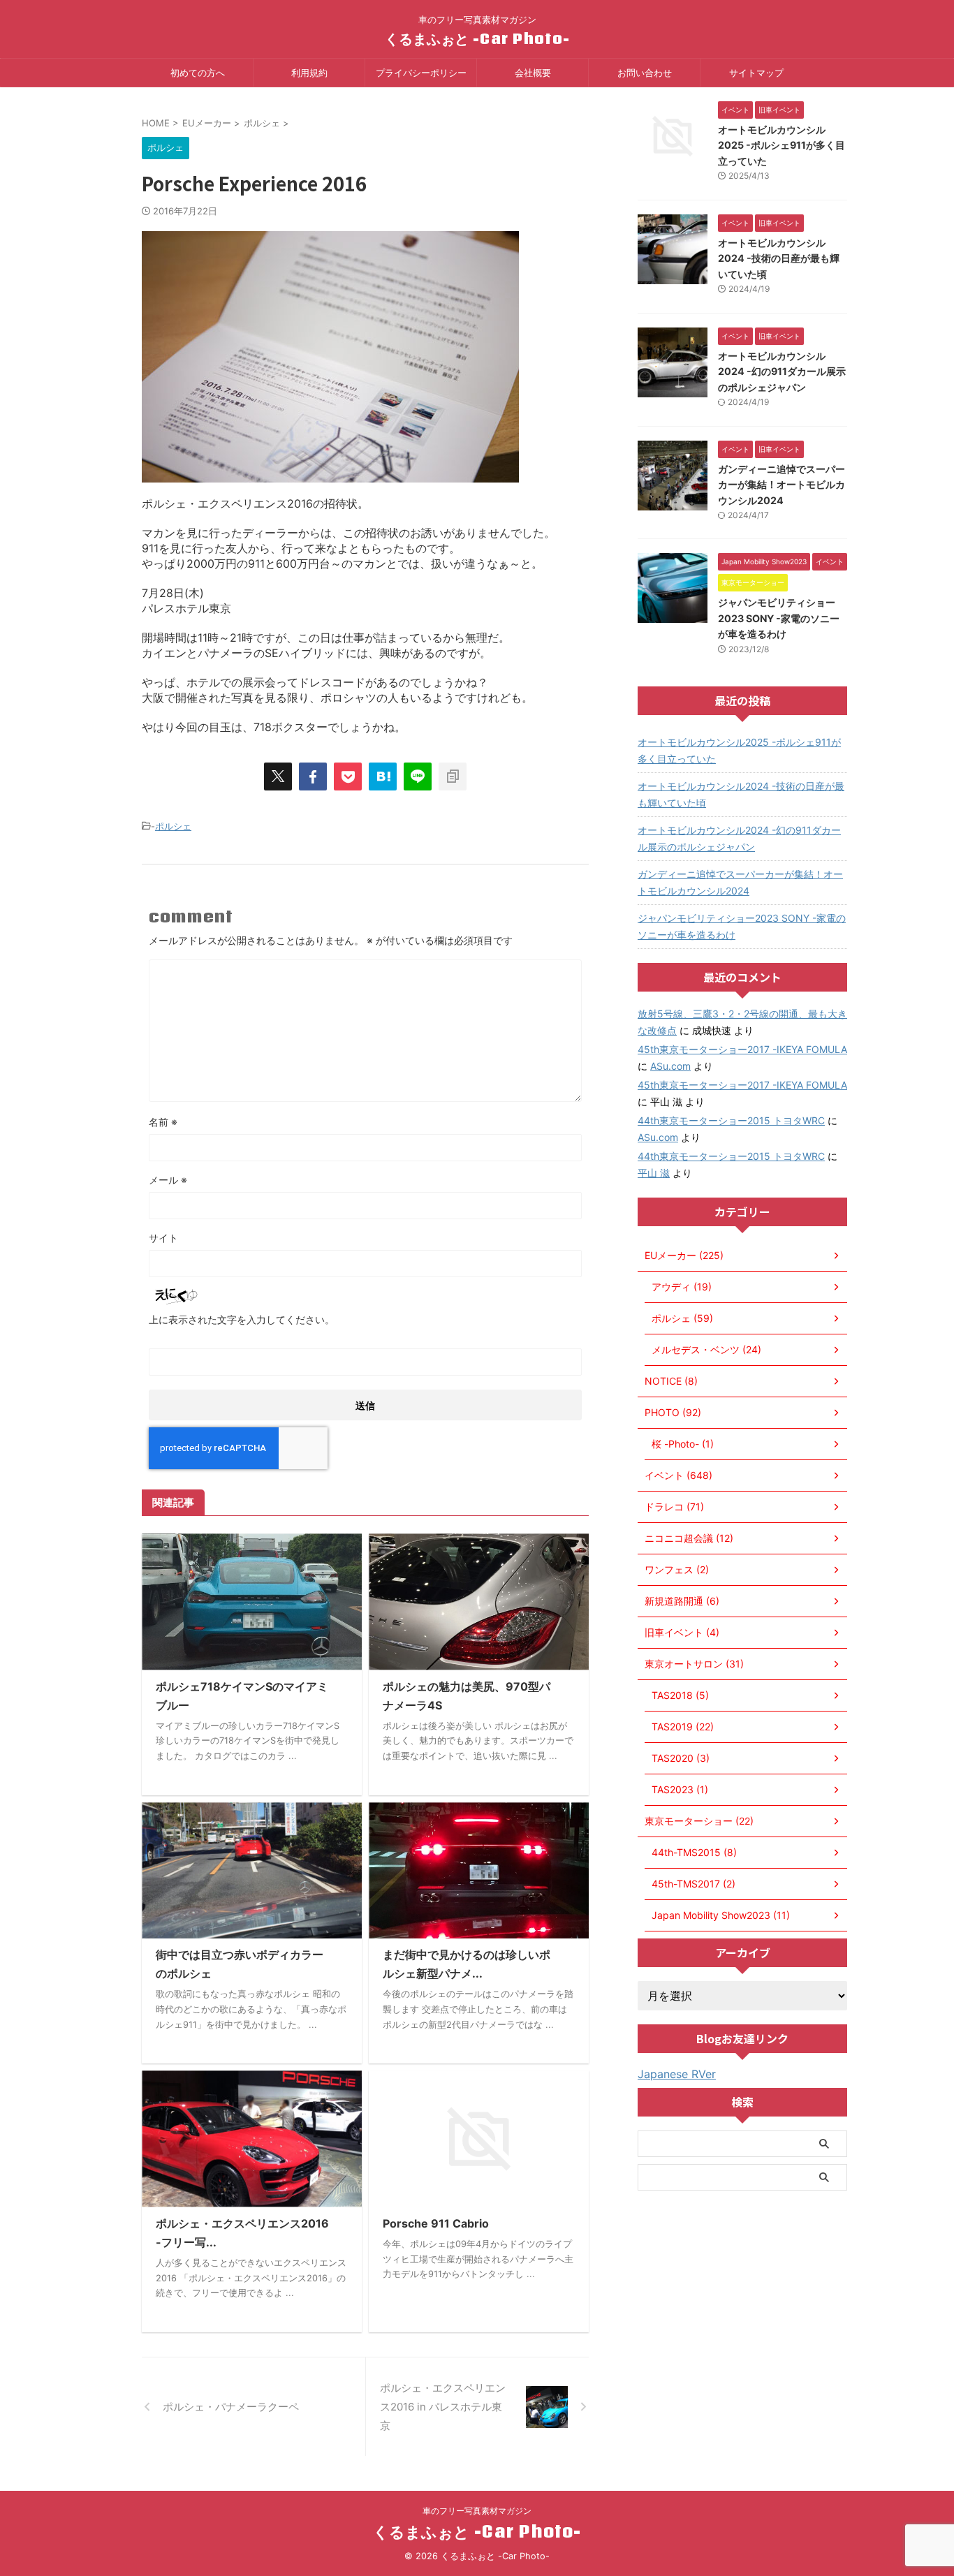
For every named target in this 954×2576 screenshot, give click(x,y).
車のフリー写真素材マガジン (477, 2511)
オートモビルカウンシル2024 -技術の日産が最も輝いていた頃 (779, 258)
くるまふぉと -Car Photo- (477, 38)
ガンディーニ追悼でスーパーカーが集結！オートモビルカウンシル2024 (781, 485)
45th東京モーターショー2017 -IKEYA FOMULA (742, 1049)
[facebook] (313, 777)
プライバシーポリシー (421, 73)
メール (168, 1180)
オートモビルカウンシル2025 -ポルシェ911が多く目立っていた (781, 145)
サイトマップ (756, 73)
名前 (163, 1122)
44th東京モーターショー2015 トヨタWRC (731, 1120)
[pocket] (348, 777)
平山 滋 (654, 1173)
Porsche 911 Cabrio (436, 2223)
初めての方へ (198, 73)
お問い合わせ (645, 73)
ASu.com (670, 1066)
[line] (418, 777)
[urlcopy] (453, 777)
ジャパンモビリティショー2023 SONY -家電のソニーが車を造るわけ (779, 618)
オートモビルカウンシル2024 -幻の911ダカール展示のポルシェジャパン (782, 371)
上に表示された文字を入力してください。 (242, 1319)
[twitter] (278, 777)
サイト (163, 1238)
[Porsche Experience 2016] (383, 777)
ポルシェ (173, 826)
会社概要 (533, 73)
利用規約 (309, 73)
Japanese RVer (677, 2074)
